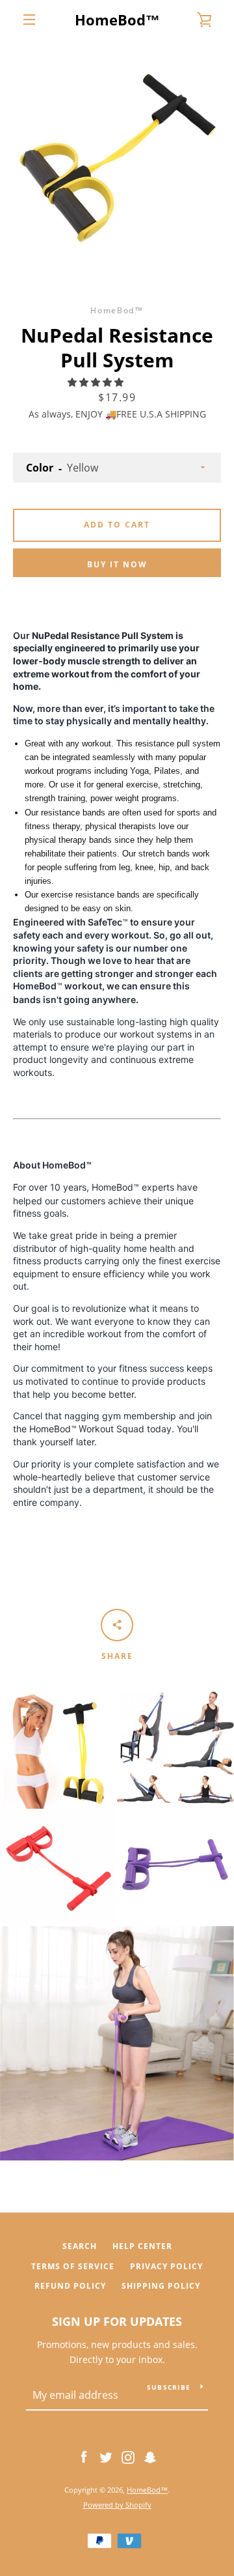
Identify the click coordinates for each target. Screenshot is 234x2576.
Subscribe (169, 2387)
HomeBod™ (117, 20)
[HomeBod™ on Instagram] (128, 2456)
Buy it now (117, 564)
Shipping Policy (161, 2286)
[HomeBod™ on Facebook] (84, 2456)
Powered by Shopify (117, 2505)
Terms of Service (73, 2266)
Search (80, 2246)
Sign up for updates (117, 2321)
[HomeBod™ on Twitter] (106, 2456)
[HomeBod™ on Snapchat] (150, 2456)
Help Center (142, 2246)
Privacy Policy (166, 2266)
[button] (97, 382)
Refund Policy (70, 2286)
